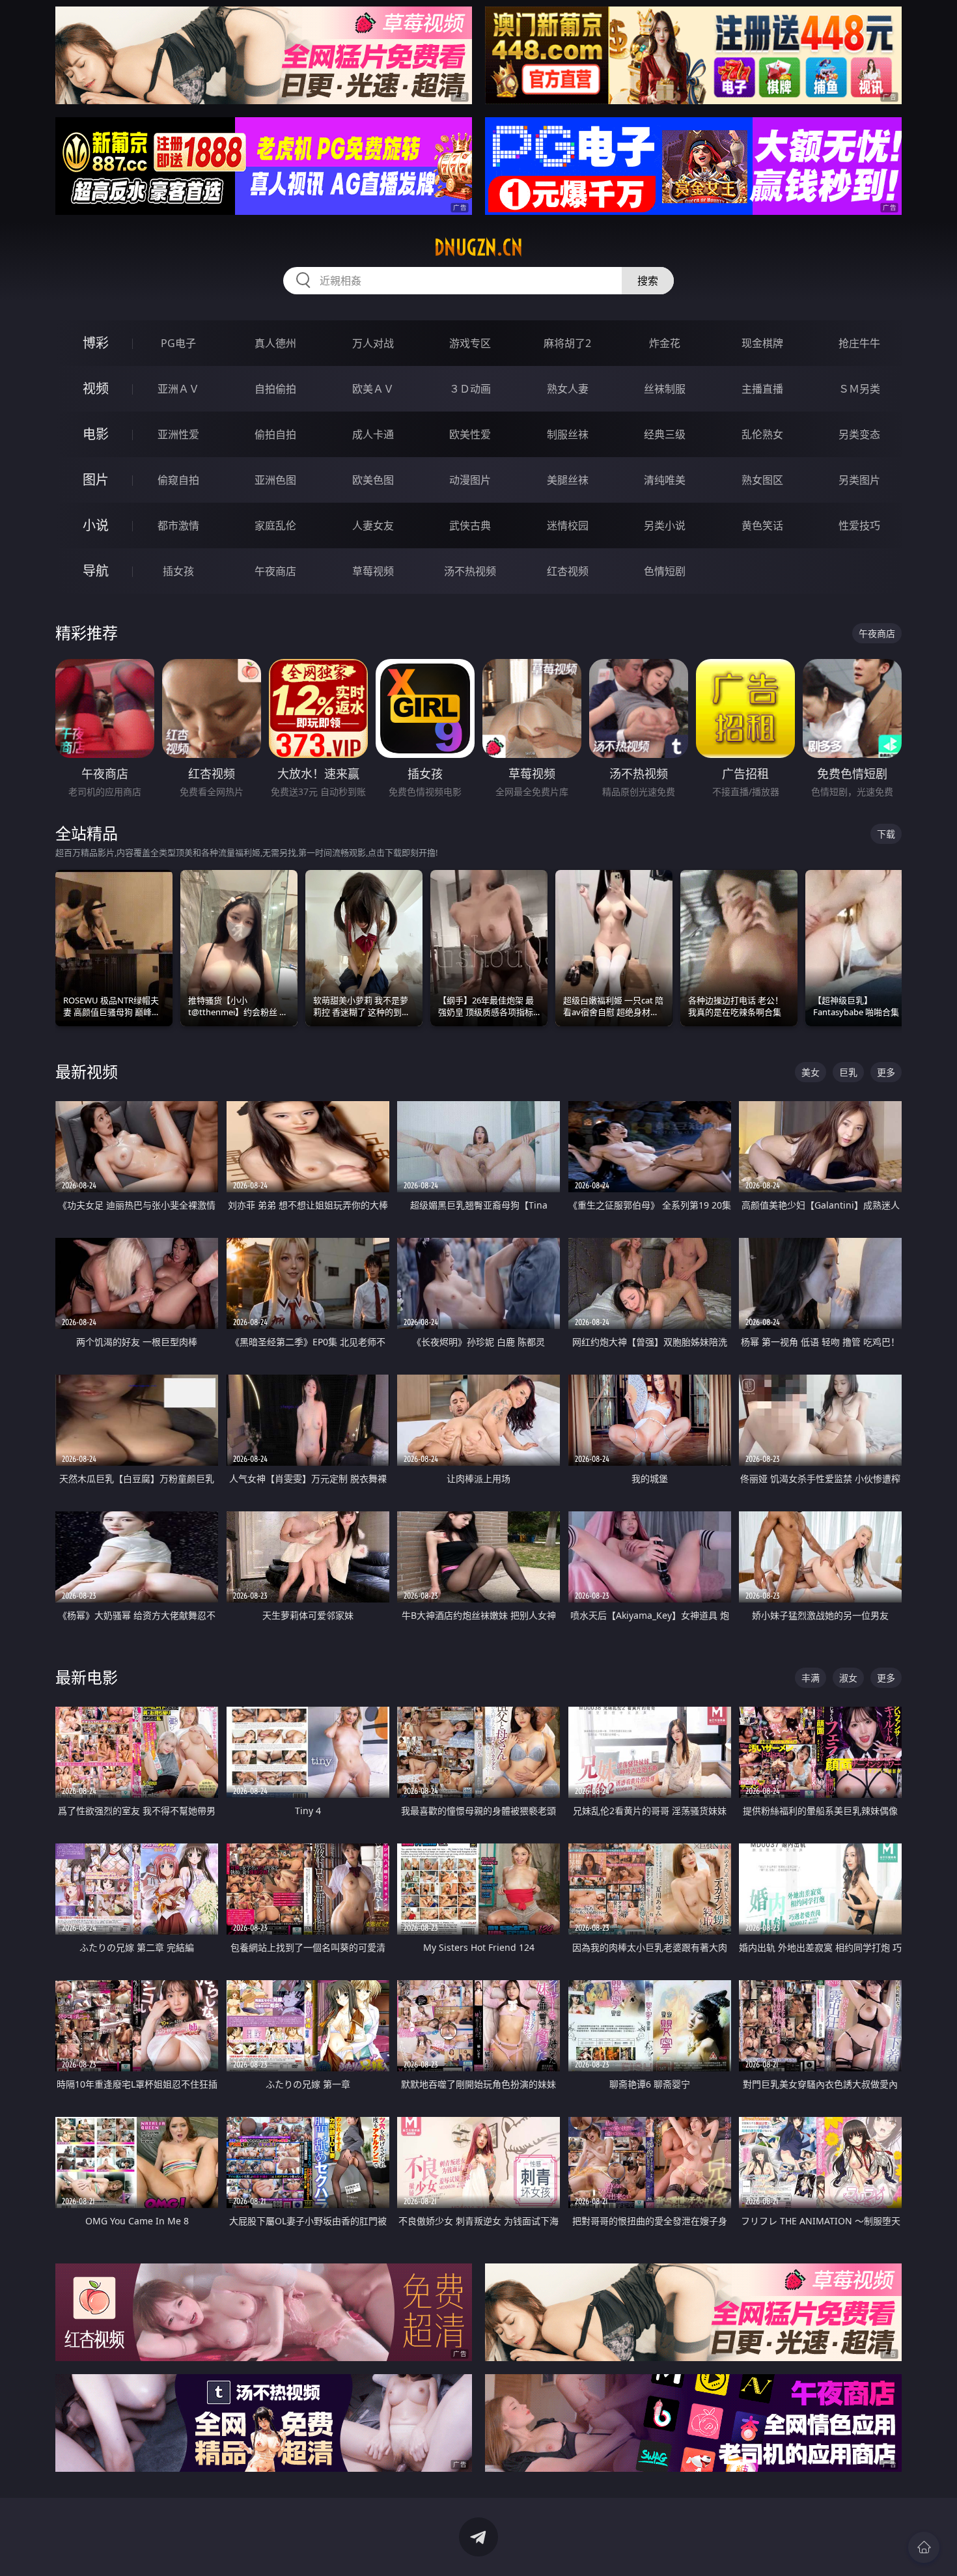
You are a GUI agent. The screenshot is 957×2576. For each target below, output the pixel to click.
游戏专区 (470, 343)
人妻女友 (373, 525)
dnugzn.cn (478, 247)
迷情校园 (568, 525)
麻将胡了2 (567, 343)
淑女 (848, 1678)
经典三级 (665, 434)
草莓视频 (373, 571)
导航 (96, 571)
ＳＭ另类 (859, 389)
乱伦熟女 (762, 434)
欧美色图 (373, 480)
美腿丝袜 (568, 480)
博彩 (96, 343)
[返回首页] (924, 2547)
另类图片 (859, 480)
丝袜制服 (665, 389)
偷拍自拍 (275, 434)
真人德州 (275, 343)
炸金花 (665, 343)
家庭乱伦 (275, 525)
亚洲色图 (275, 480)
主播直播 (762, 389)
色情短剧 (665, 571)
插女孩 (178, 571)
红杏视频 (568, 571)
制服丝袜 (568, 434)
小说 (96, 525)
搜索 (648, 281)
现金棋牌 (762, 343)
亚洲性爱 (178, 434)
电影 (96, 434)
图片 (96, 480)
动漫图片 (470, 480)
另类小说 (665, 525)
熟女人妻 (568, 389)
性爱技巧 (859, 525)
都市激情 (178, 525)
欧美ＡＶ (373, 389)
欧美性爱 (470, 434)
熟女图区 (762, 480)
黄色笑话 (762, 525)
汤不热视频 (470, 571)
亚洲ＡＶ (178, 389)
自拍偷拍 (275, 389)
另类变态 (859, 434)
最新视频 (87, 1071)
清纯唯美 (665, 480)
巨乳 (848, 1072)
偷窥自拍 (178, 480)
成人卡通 (373, 434)
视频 (96, 388)
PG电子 (178, 343)
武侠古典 (470, 525)
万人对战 (373, 343)
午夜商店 (275, 571)
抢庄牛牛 (859, 343)
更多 (886, 1072)
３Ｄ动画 (470, 389)
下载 (886, 834)
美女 (811, 1072)
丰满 (811, 1678)
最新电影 (87, 1677)
